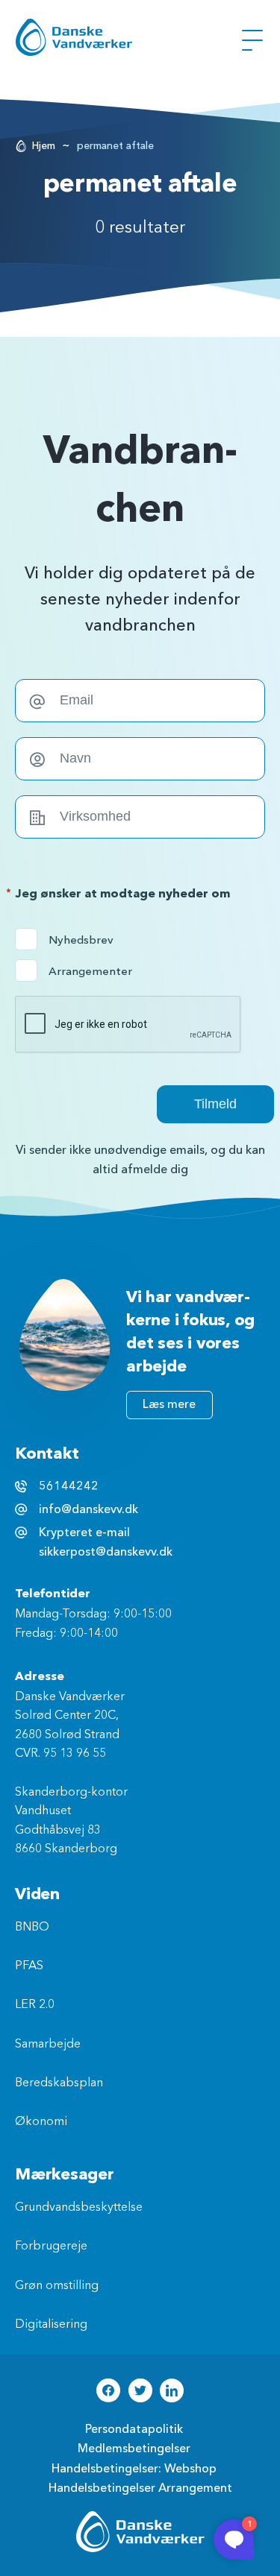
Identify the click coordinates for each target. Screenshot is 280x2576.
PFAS (29, 1966)
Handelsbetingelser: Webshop (134, 2469)
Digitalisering (51, 2325)
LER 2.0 (35, 2005)
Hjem (44, 146)
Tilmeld (215, 1104)
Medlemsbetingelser (134, 2449)
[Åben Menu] (252, 40)
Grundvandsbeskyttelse (79, 2208)
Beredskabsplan (59, 2083)
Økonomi (41, 2122)
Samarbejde (48, 2045)
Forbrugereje (51, 2247)
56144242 (69, 1486)
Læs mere (169, 1404)
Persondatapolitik (134, 2429)
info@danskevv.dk (88, 1509)
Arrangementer (78, 971)
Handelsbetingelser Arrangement (140, 2488)
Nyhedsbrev (78, 940)
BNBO (32, 1928)
